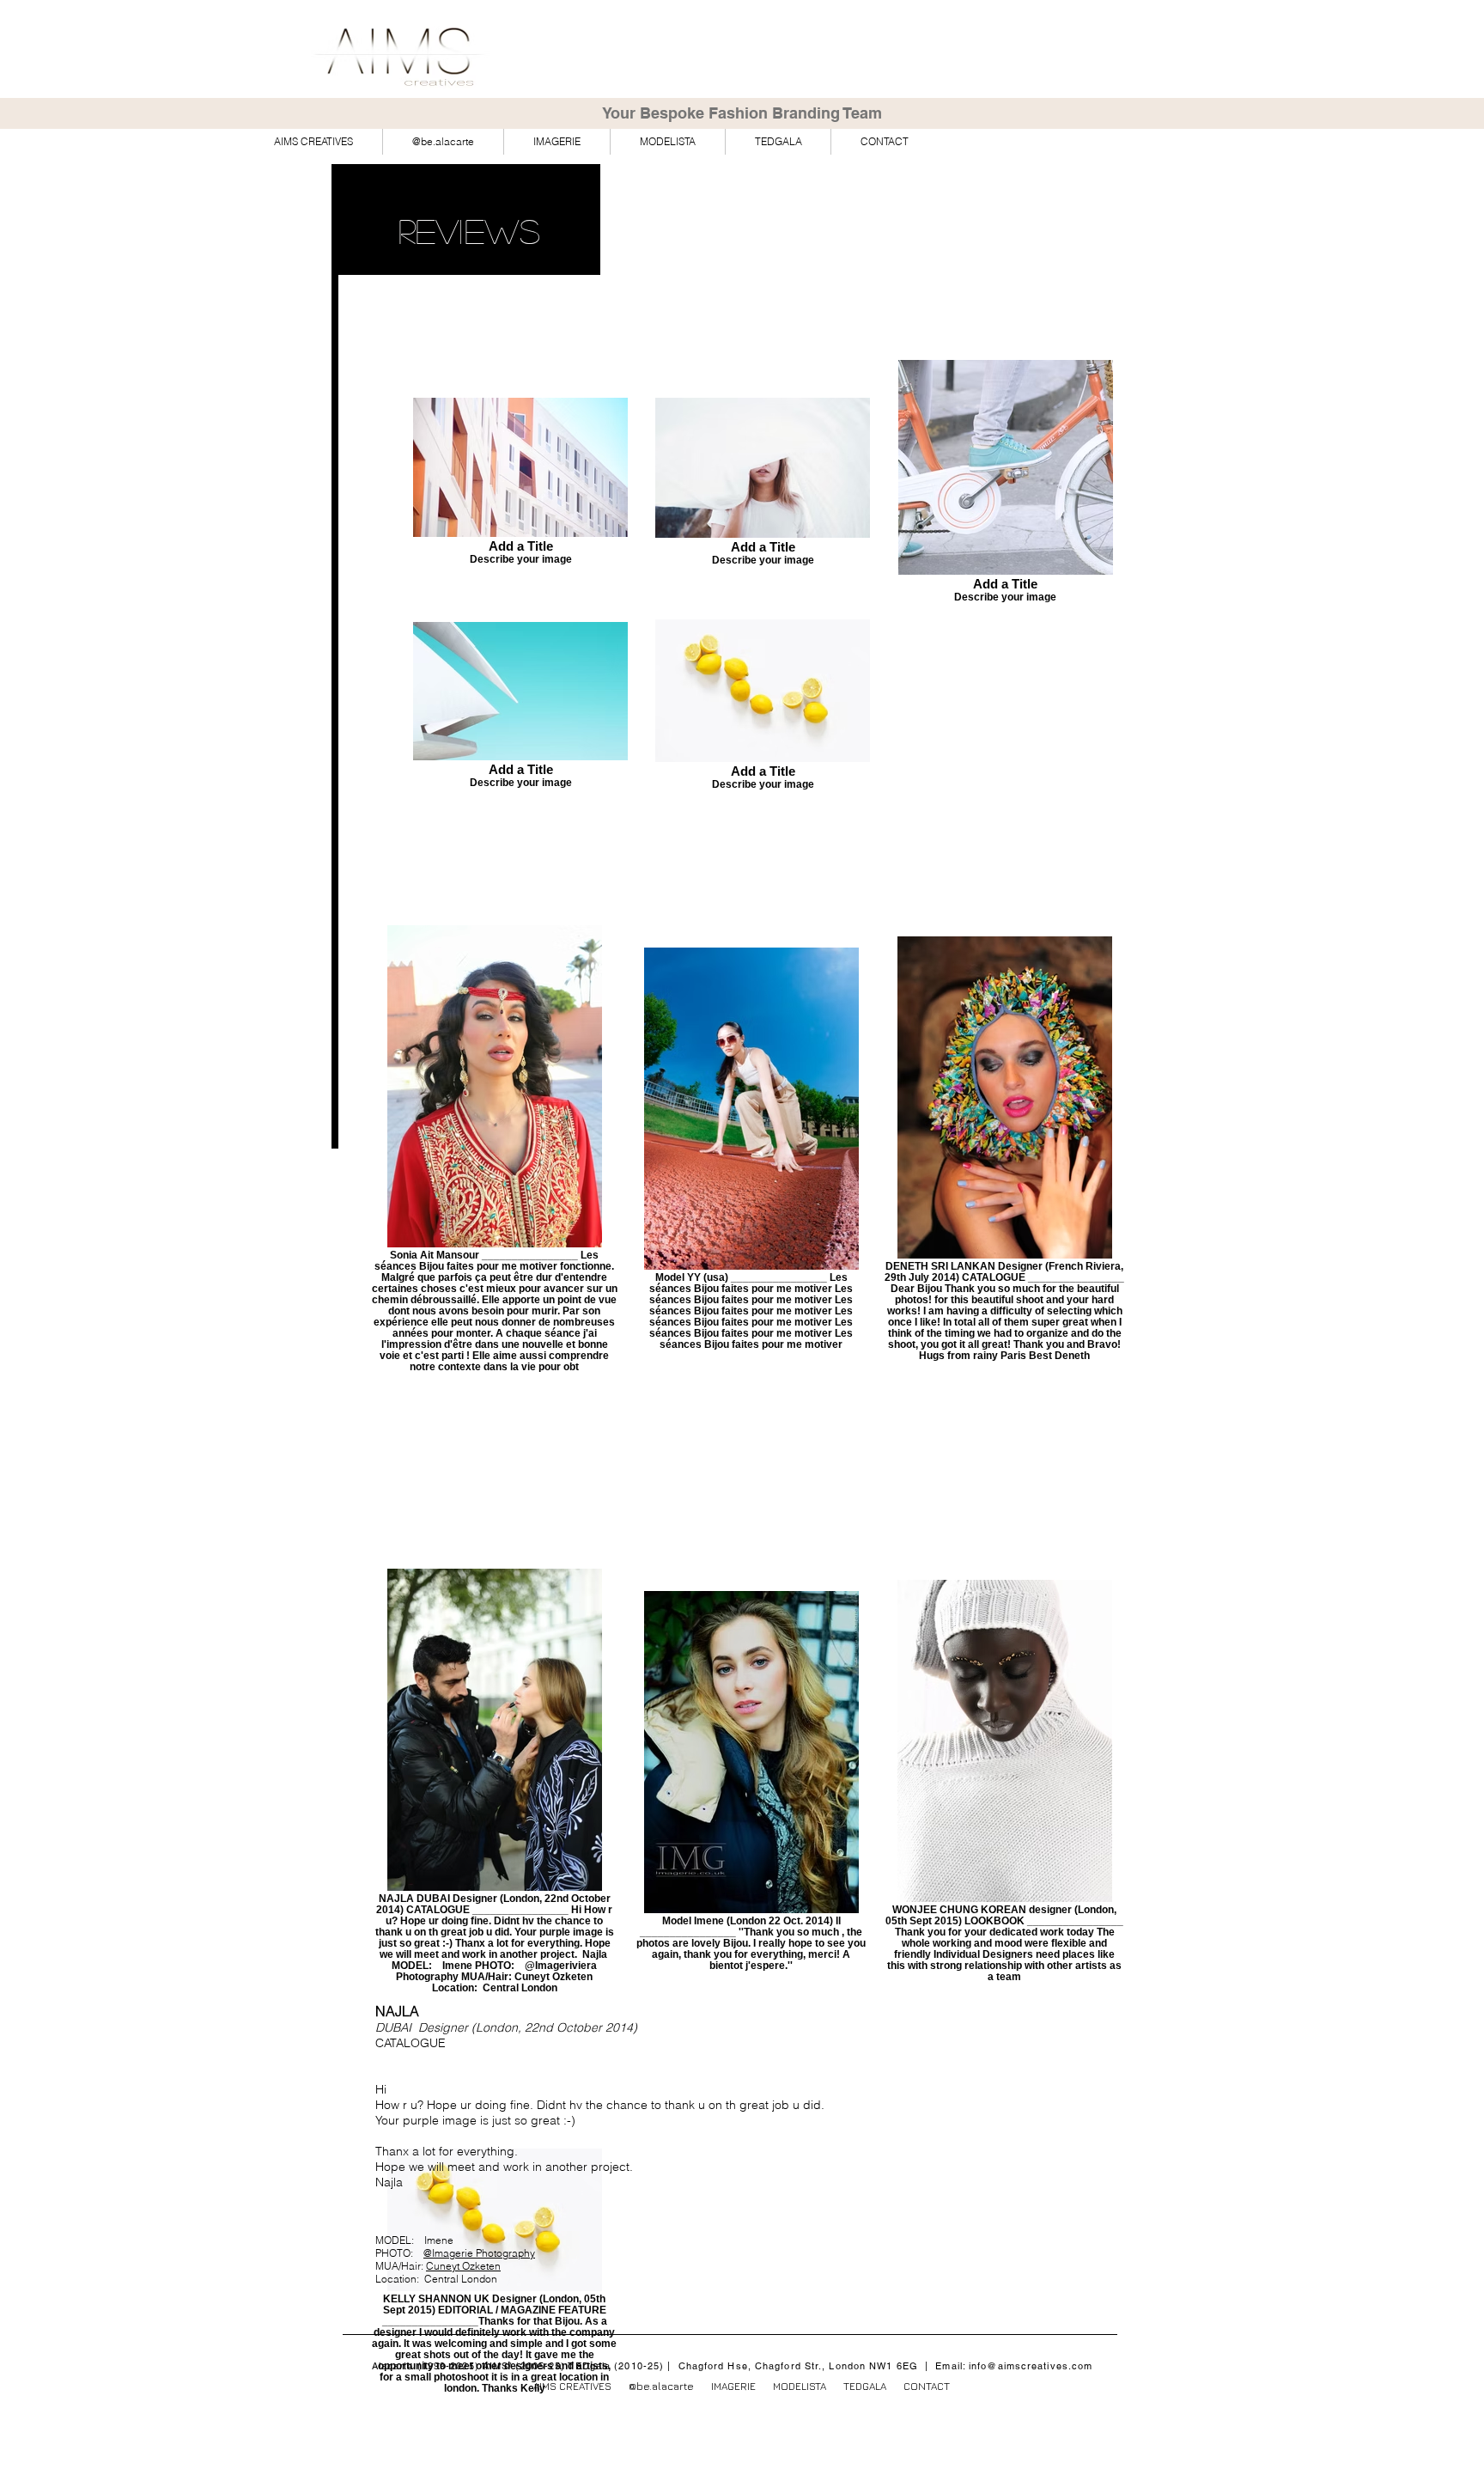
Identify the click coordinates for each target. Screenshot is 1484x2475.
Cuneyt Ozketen (463, 2266)
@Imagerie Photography (479, 2253)
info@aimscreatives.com (1031, 2366)
